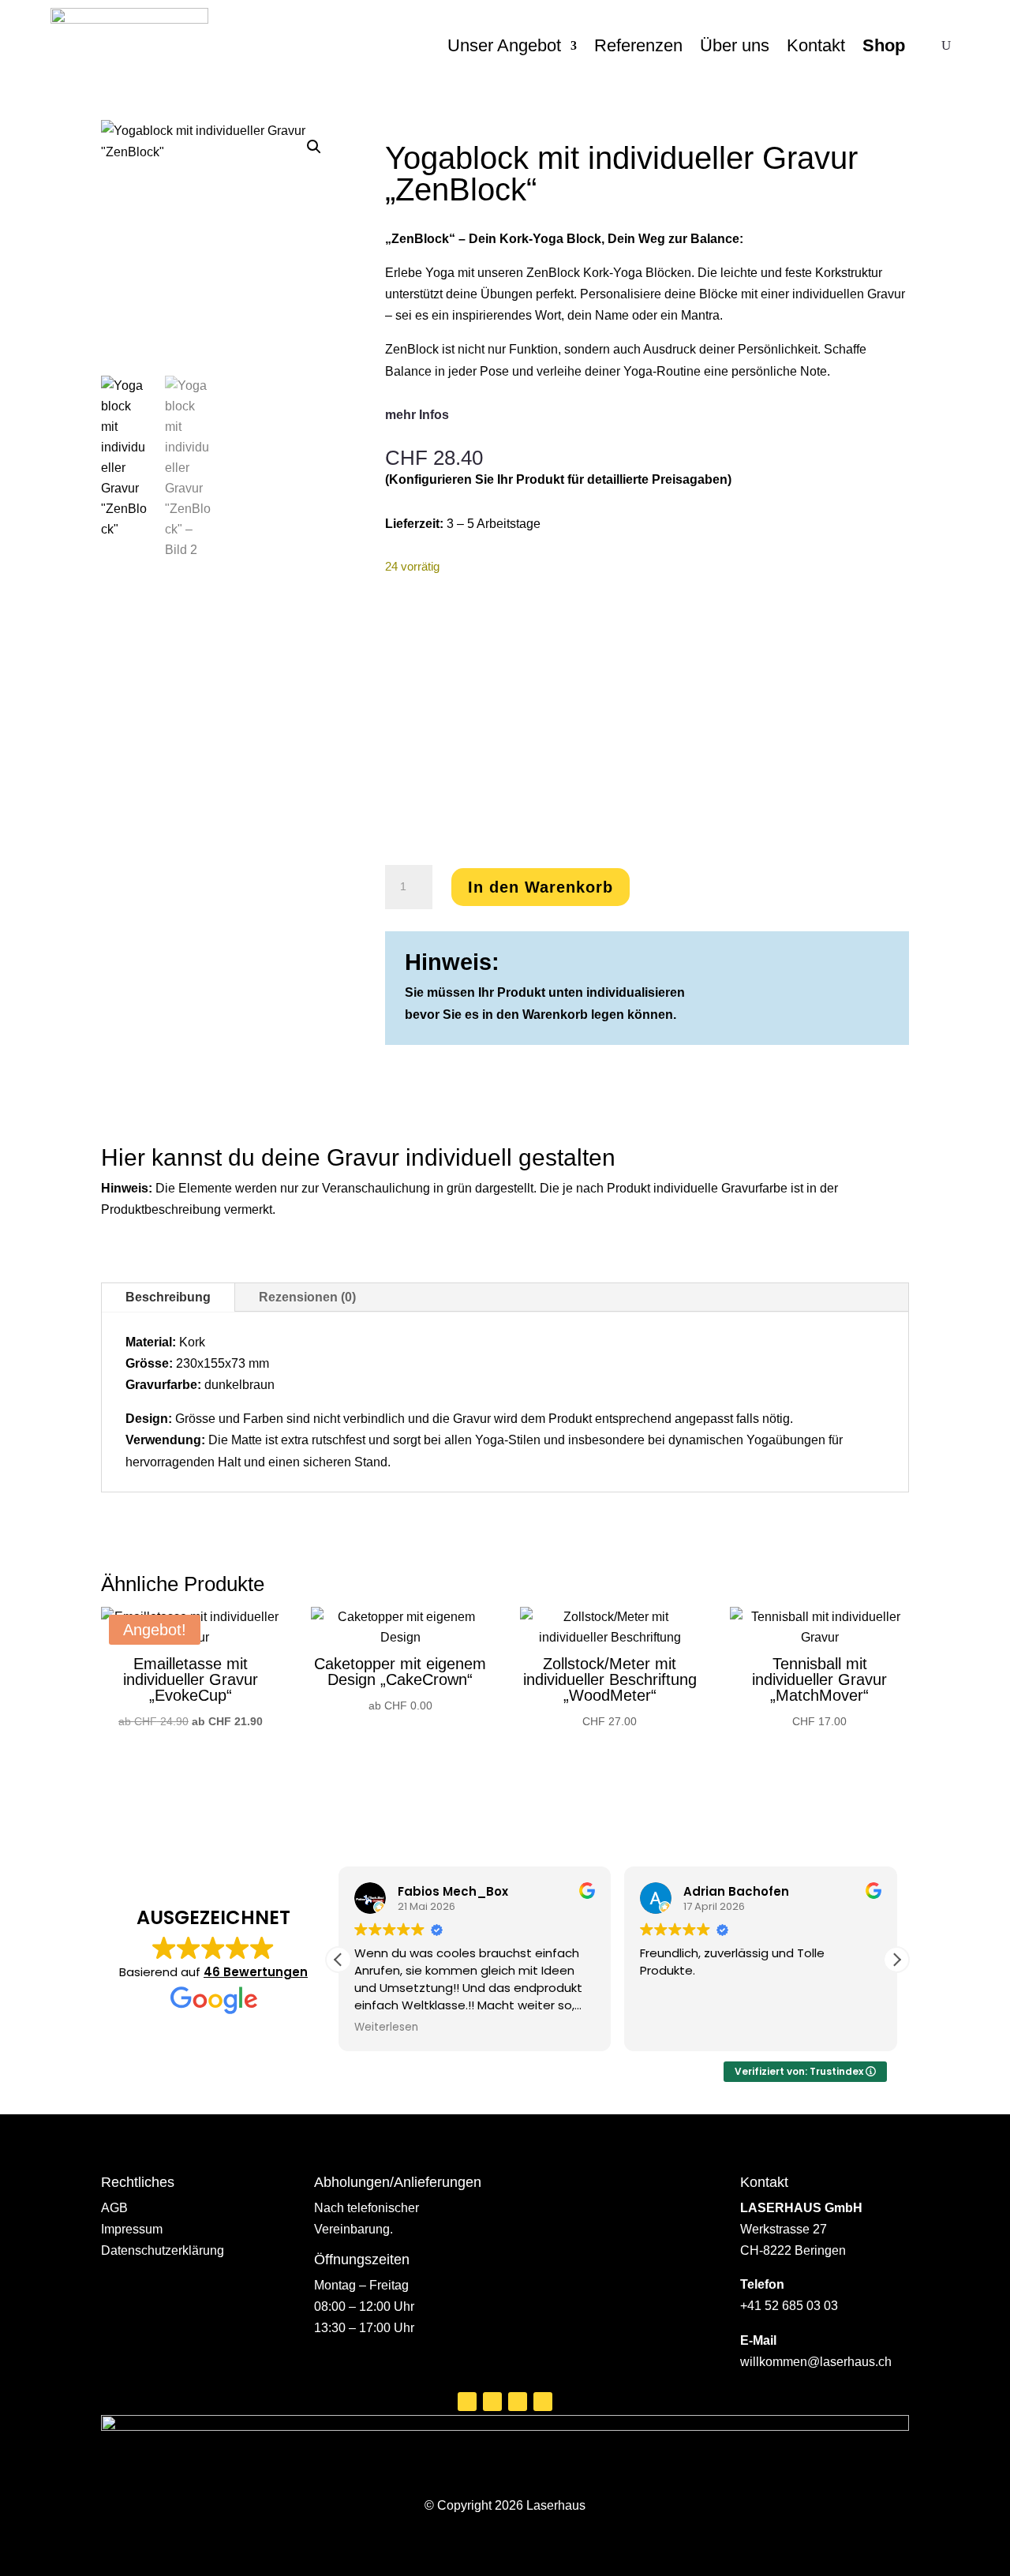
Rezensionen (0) (307, 1297)
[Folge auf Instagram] (492, 2402)
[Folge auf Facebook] (467, 2402)
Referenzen (638, 45)
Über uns (735, 45)
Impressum (132, 2229)
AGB (114, 2208)
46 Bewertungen (256, 1972)
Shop (884, 45)
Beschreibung (168, 1297)
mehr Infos (417, 415)
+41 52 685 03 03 (789, 2306)
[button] (314, 147)
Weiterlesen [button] (386, 2027)
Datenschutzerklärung (163, 2250)
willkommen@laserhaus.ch (816, 2362)
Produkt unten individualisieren (591, 992)
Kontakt (816, 45)
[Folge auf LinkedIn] (518, 2402)
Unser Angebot (504, 45)
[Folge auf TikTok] (543, 2402)
